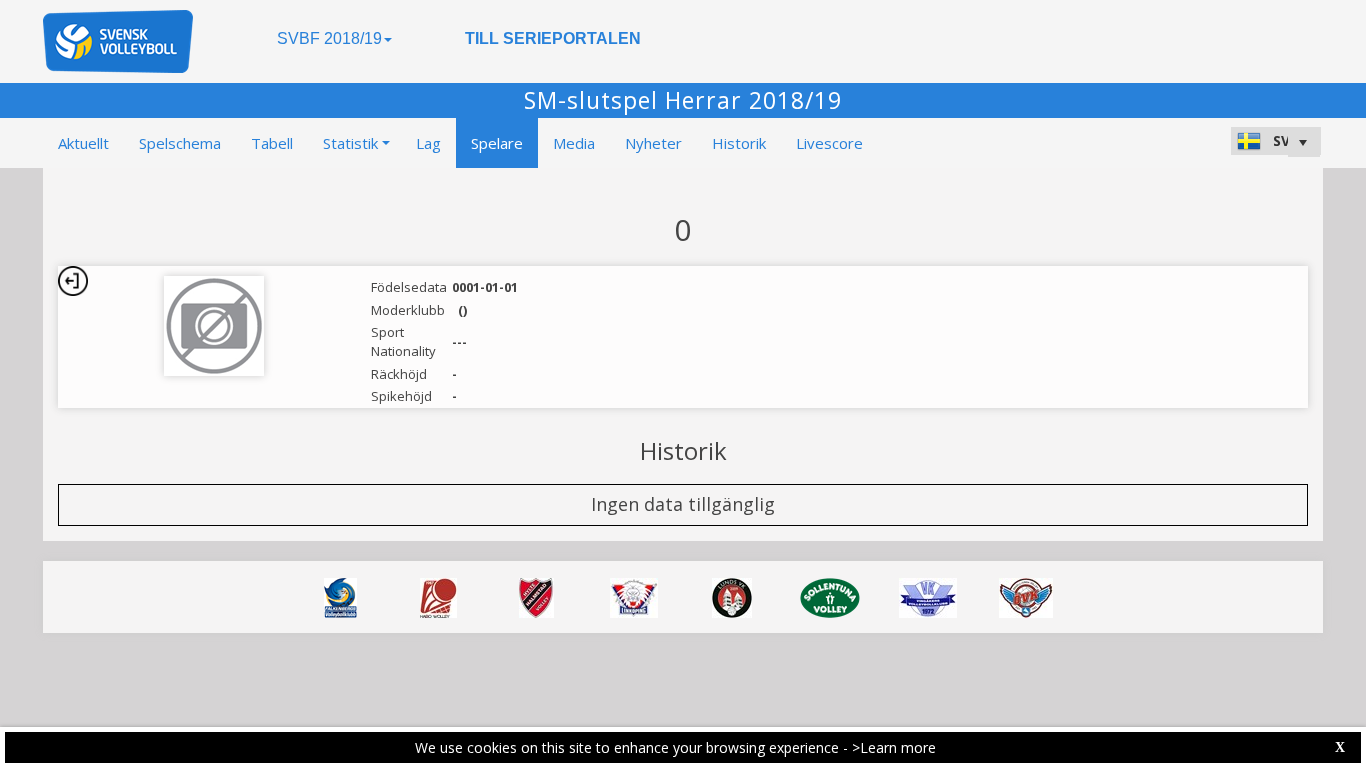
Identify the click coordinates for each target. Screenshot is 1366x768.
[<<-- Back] (73, 281)
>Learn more (894, 747)
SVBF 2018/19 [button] (329, 38)
